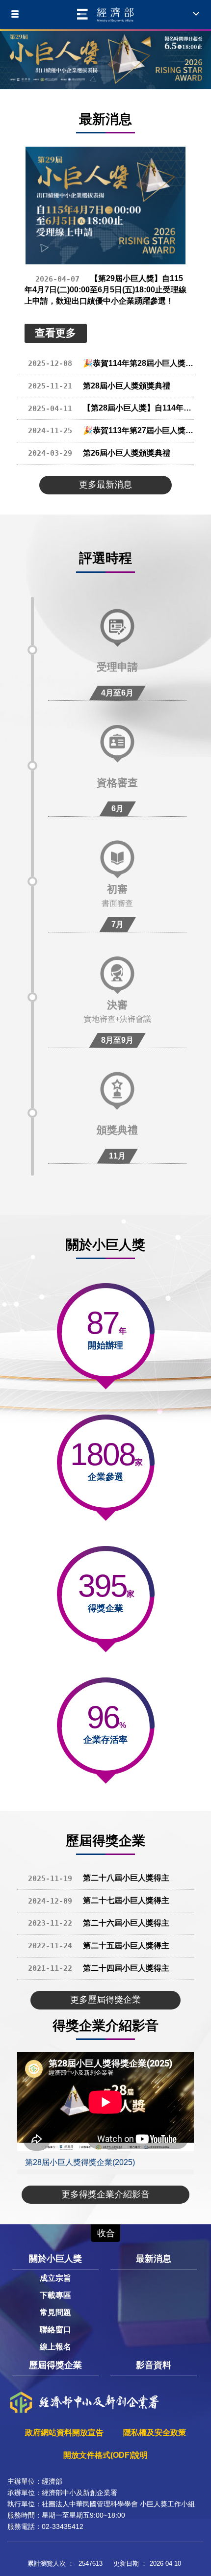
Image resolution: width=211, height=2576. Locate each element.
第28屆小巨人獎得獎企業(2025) (80, 2162)
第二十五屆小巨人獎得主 (99, 1945)
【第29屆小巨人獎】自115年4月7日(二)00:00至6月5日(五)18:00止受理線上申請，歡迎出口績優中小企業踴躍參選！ (105, 290)
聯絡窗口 (55, 2330)
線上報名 (55, 2347)
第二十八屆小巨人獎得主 (99, 1878)
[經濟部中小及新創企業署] (105, 15)
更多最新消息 (105, 485)
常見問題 (55, 2312)
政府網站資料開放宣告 (64, 2433)
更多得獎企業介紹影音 (105, 2194)
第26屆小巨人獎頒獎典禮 (99, 453)
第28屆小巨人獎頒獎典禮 (99, 386)
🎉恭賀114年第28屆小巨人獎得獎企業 (111, 363)
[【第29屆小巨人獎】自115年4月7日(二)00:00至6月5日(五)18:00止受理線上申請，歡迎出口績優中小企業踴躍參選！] (105, 206)
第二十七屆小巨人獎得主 (99, 1900)
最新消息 (154, 2259)
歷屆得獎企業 (55, 2365)
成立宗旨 (55, 2278)
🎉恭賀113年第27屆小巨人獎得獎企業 (111, 430)
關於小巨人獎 (55, 2259)
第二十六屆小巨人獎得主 (99, 1923)
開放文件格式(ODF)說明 (105, 2455)
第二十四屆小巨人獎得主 (99, 1968)
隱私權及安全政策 (155, 2433)
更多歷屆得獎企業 (105, 2000)
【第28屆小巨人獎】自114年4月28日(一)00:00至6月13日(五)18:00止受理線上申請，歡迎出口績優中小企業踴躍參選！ (111, 408)
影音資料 (154, 2365)
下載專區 (55, 2295)
